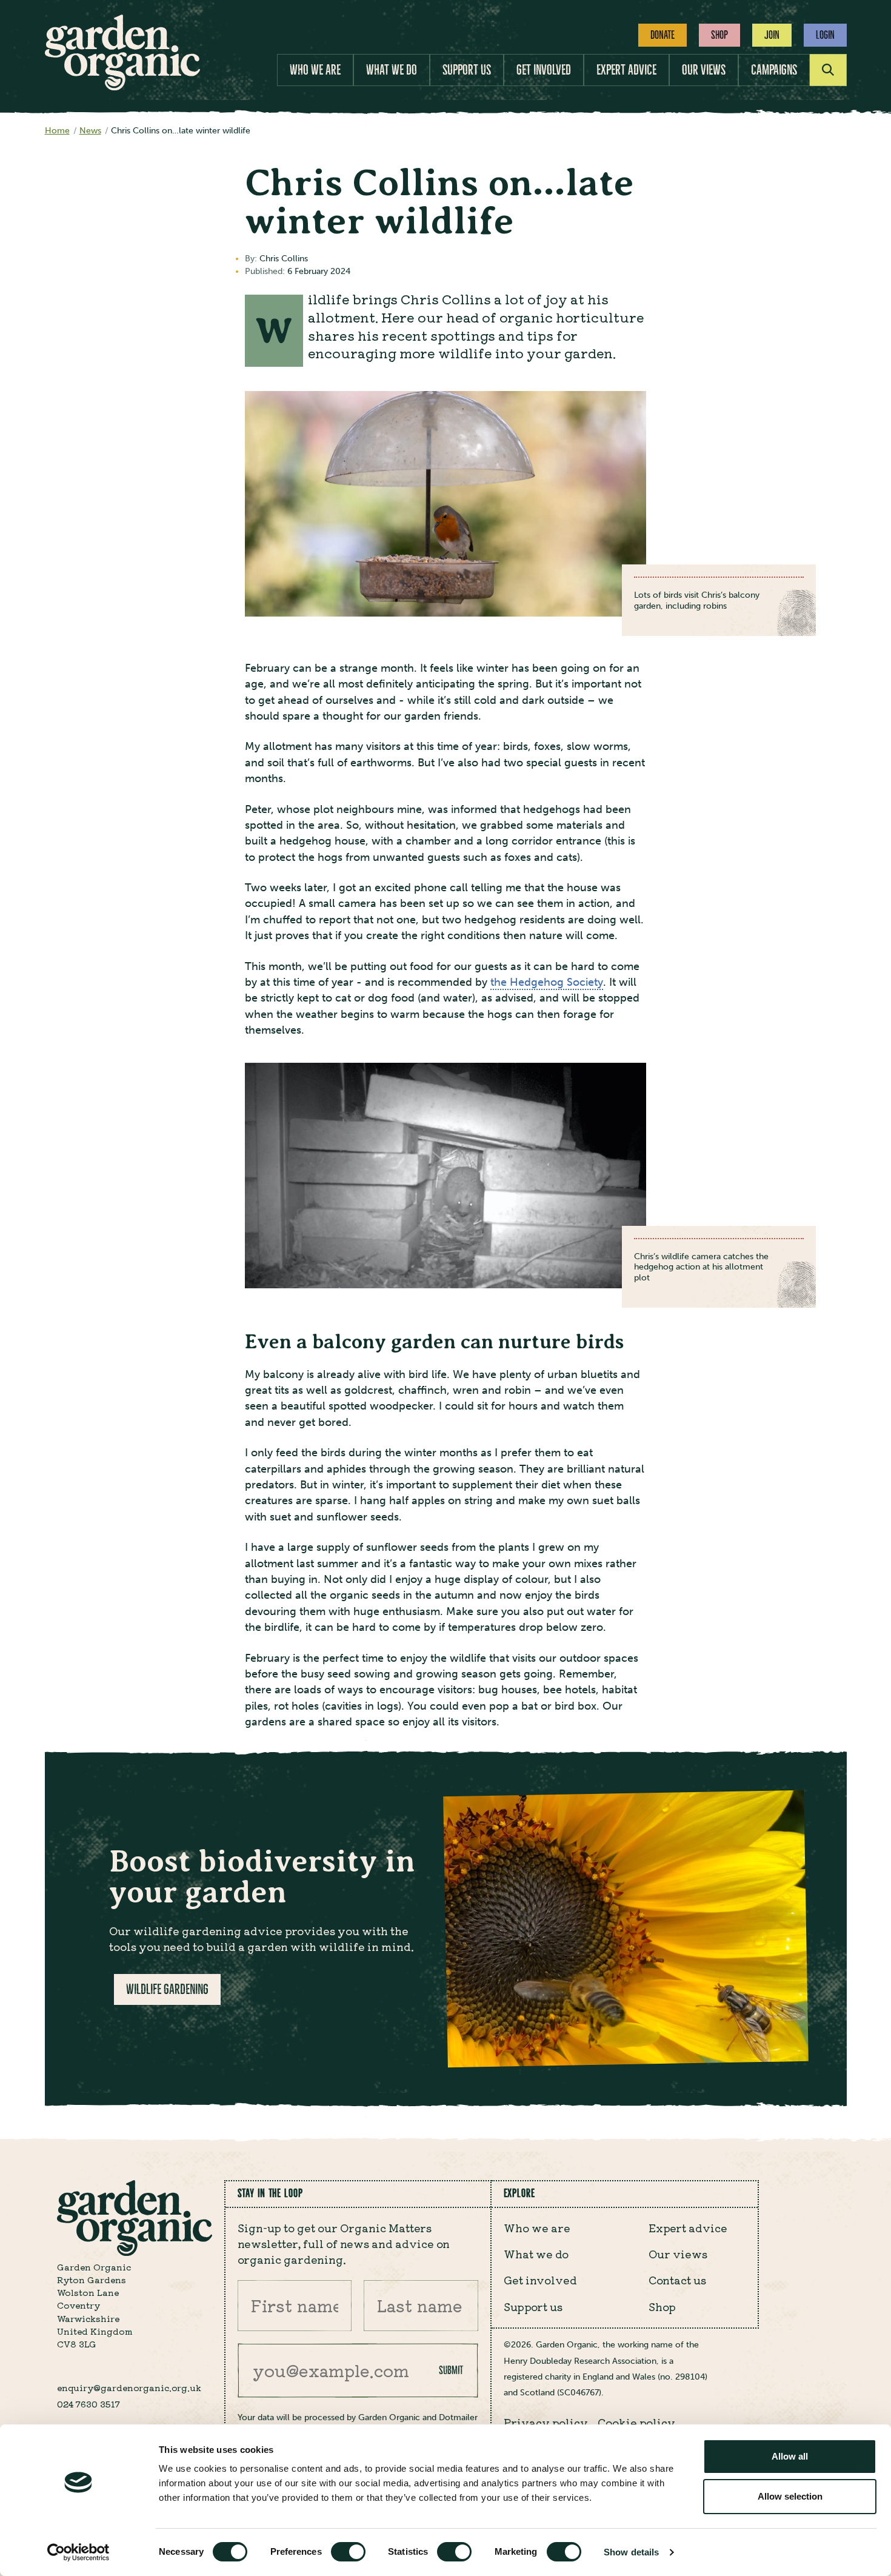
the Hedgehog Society (547, 982)
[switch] (348, 2552)
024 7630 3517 (88, 2404)
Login (825, 35)
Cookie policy (636, 2422)
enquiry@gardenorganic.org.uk (129, 2387)
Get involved (544, 70)
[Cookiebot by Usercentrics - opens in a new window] (78, 2552)
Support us (467, 70)
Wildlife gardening (167, 1989)
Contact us (677, 2280)
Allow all (790, 2456)
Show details (631, 2552)
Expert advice (626, 70)
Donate (662, 35)
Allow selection (790, 2496)
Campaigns (774, 70)
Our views (704, 70)
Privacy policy (546, 2422)
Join (772, 35)
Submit (451, 2370)
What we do (392, 70)
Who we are (315, 70)
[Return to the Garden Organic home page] (122, 87)
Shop (719, 35)
